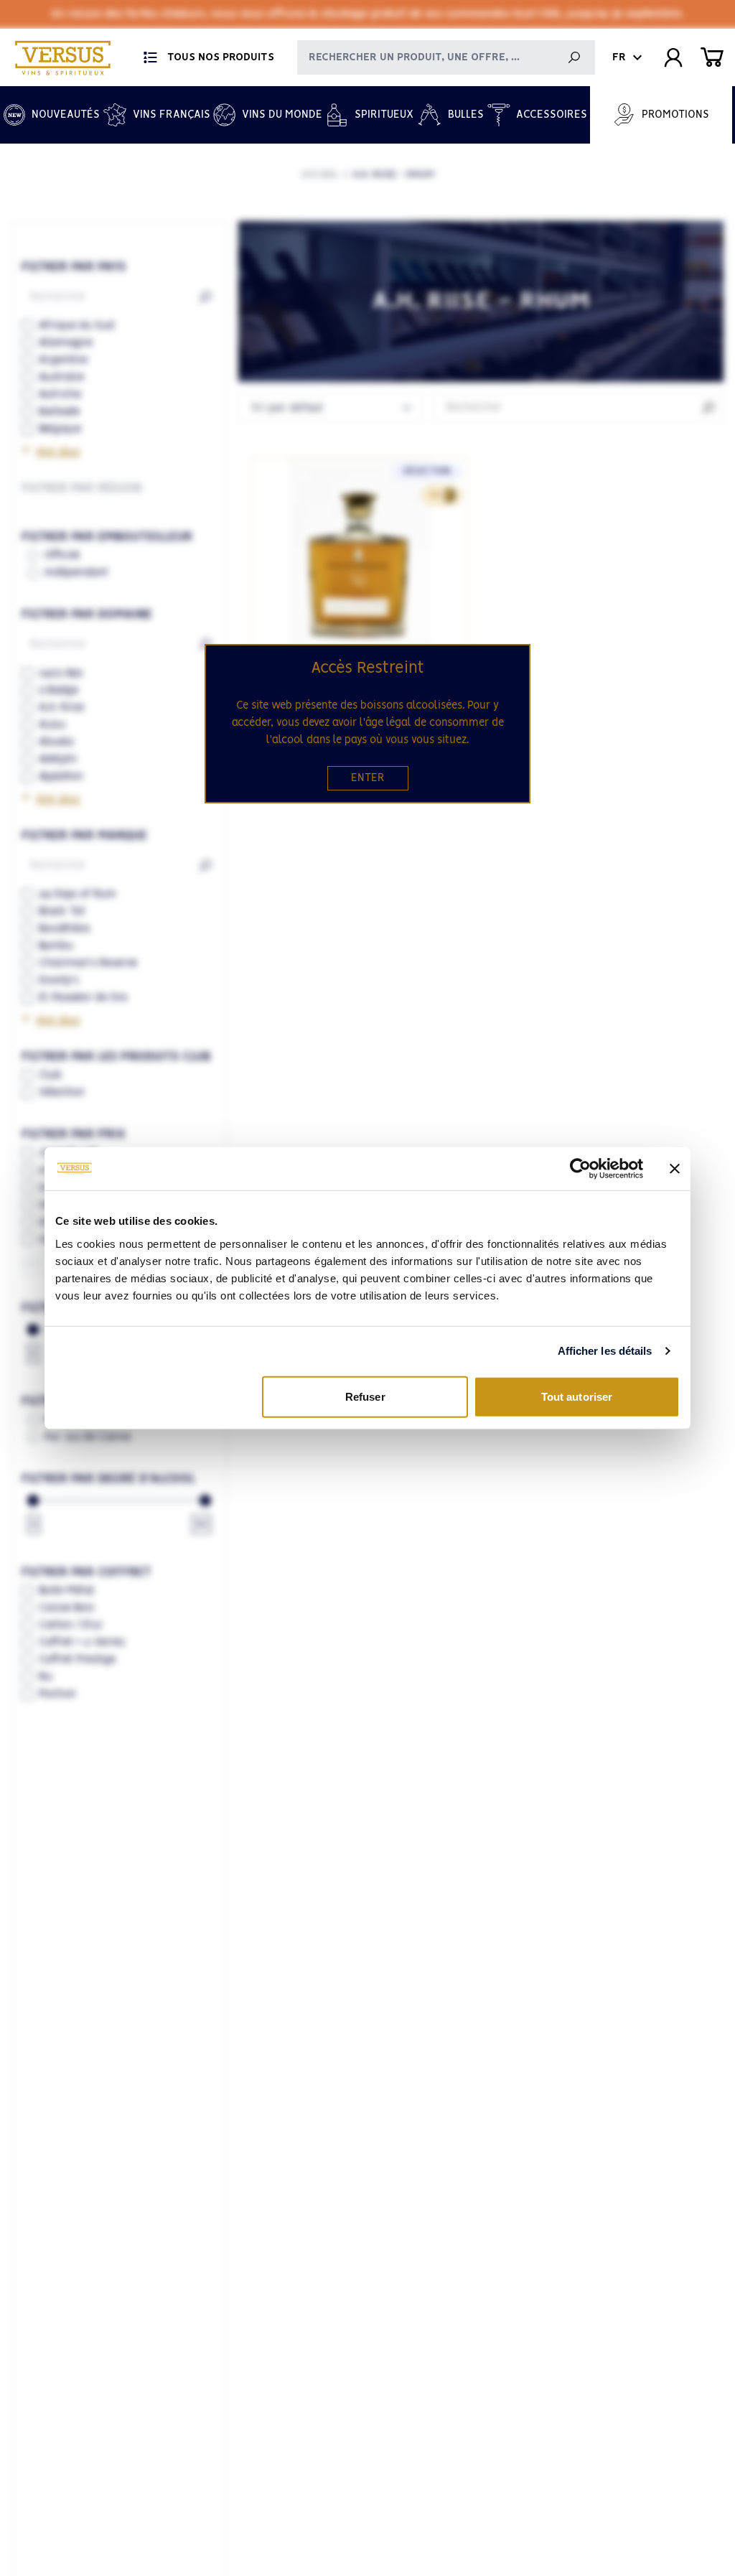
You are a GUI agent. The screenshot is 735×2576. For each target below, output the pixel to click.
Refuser (365, 1396)
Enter (368, 778)
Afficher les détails (605, 1351)
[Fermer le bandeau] (675, 1169)
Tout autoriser (577, 1396)
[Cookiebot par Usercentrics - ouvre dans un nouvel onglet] (580, 1169)
